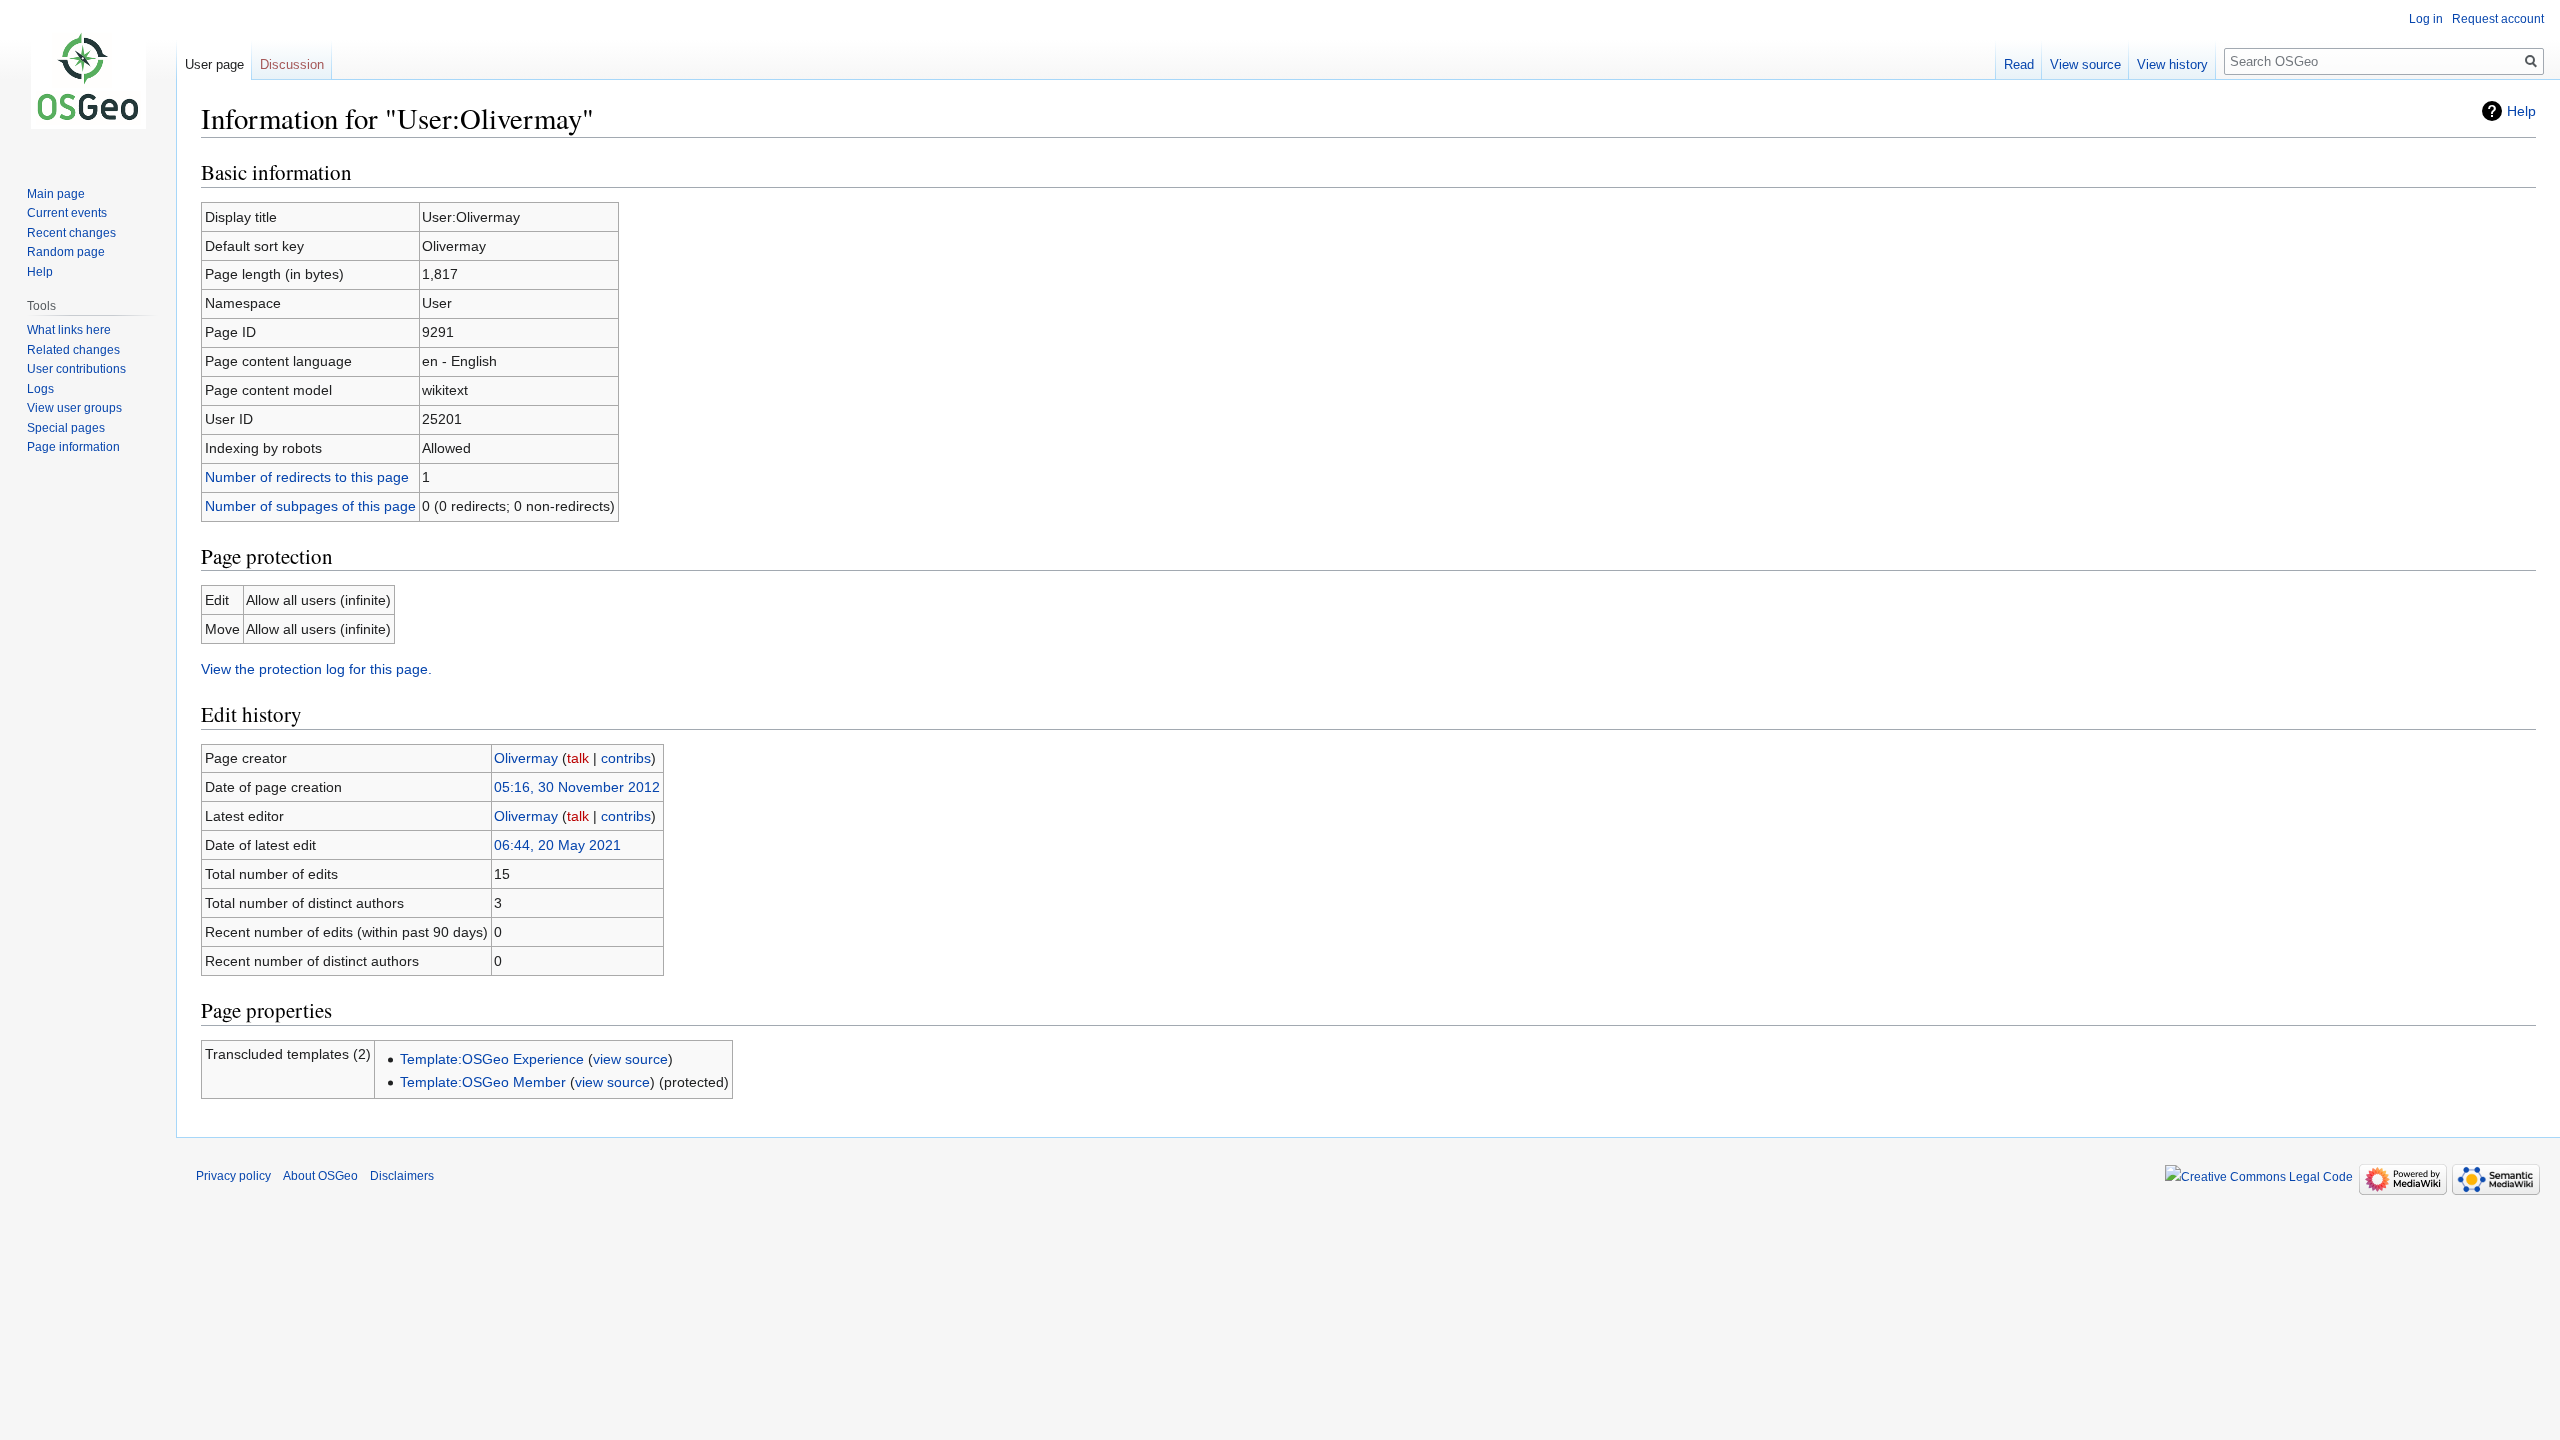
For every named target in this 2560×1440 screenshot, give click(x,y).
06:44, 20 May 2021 (557, 845)
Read (2019, 64)
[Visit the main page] (88, 80)
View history (2172, 64)
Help (2521, 111)
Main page (56, 194)
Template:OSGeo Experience (492, 1059)
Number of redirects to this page (307, 477)
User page (214, 64)
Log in (2426, 19)
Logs (40, 389)
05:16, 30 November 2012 (577, 787)
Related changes (73, 350)
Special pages (66, 428)
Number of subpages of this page (310, 506)
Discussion (292, 64)
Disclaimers (402, 1176)
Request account (2498, 19)
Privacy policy (233, 1176)
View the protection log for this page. (316, 669)
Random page (66, 252)
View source (2085, 64)
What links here (69, 330)
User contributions (76, 369)
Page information (73, 447)
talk (578, 758)
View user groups (74, 408)
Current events (67, 213)
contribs (626, 758)
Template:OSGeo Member (483, 1082)
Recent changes (71, 233)
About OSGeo (320, 1176)
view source (630, 1059)
